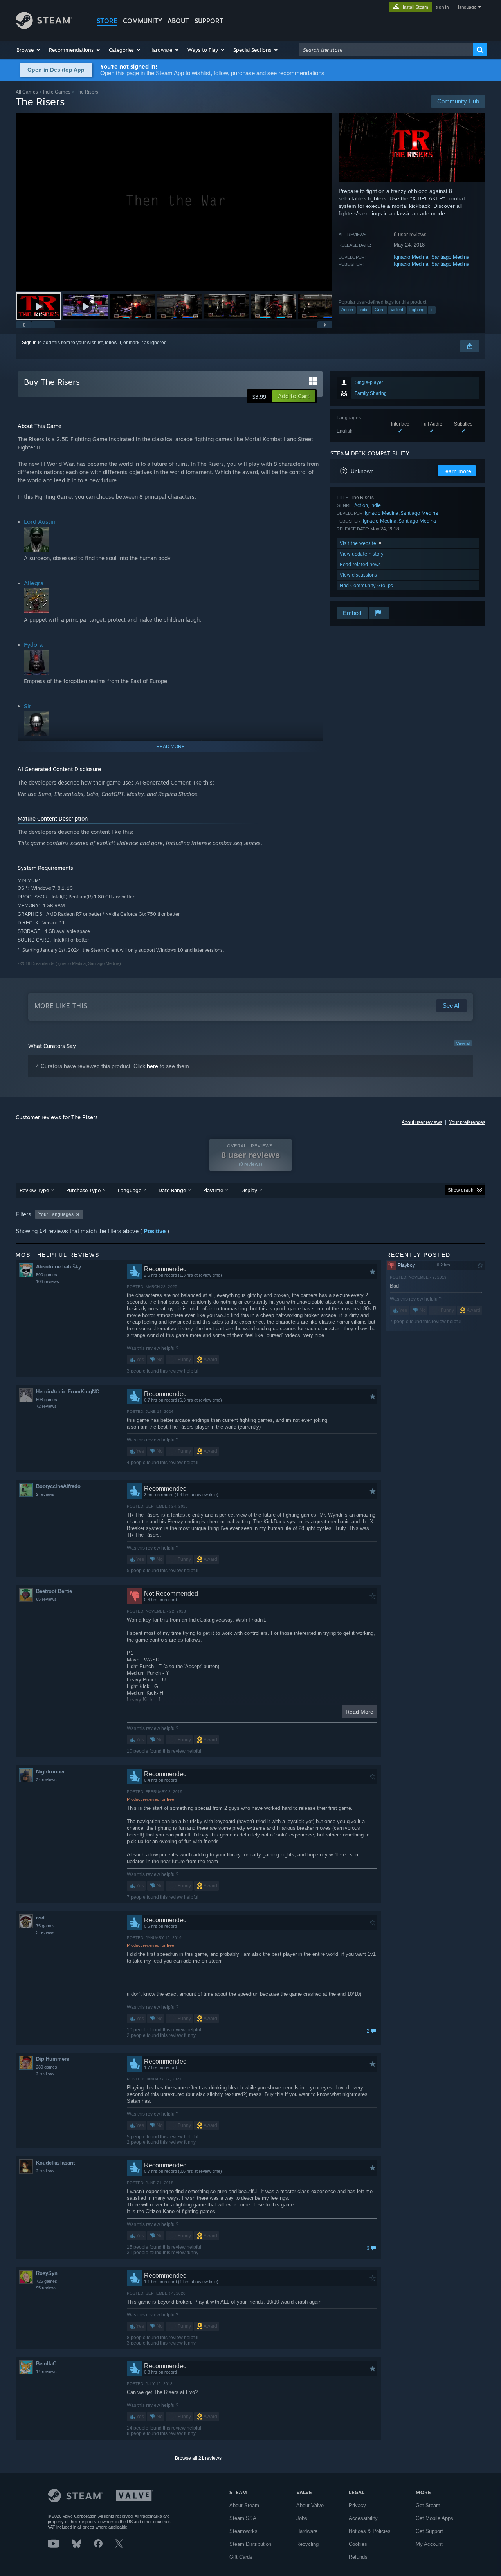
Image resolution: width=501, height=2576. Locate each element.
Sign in (29, 343)
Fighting (417, 310)
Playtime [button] (213, 1190)
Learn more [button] (457, 471)
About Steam (244, 2505)
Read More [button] (360, 1712)
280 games (47, 2067)
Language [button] (130, 1190)
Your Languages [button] (56, 1214)
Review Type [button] (34, 1190)
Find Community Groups (366, 585)
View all (463, 1043)
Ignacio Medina (411, 257)
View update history (362, 554)
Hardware (307, 2531)
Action (347, 310)
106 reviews (48, 1281)
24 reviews (46, 1780)
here (152, 1066)
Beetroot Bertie (54, 1591)
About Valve (310, 2505)
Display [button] (249, 1190)
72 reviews (46, 1406)
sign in (442, 7)
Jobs (302, 2518)
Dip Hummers (53, 2059)
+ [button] (432, 310)
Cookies (358, 2544)
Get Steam (428, 2505)
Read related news (360, 564)
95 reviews (46, 2288)
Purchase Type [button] (83, 1190)
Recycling (307, 2544)
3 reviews (45, 1932)
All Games (27, 92)
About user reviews (422, 1122)
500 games (47, 1275)
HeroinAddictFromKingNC (68, 1392)
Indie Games (57, 92)
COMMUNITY (142, 21)
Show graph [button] (461, 1190)
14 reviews (46, 2372)
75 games (45, 1926)
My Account (429, 2544)
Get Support (429, 2531)
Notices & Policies (370, 2531)
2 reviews (45, 1494)
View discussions (358, 575)
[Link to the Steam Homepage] (44, 27)
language (467, 7)
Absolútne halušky (59, 1267)
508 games (47, 1400)
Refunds (358, 2557)
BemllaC (46, 2364)
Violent (397, 310)
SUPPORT (209, 21)
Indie (364, 310)
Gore (379, 310)
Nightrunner (50, 1772)
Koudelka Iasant (55, 2163)
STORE (107, 21)
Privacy (357, 2505)
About (178, 21)
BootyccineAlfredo (58, 1486)
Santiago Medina (450, 257)
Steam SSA (243, 2518)
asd (40, 1918)
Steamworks (243, 2531)
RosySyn (47, 2273)
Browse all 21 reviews (198, 2458)
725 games (47, 2281)
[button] (29, 50)
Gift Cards (241, 2557)
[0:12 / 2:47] (174, 202)
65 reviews (46, 1599)
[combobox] (386, 50)
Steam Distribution (250, 2544)
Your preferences (467, 1122)
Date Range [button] (172, 1190)
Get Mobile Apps (434, 2518)
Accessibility (363, 2518)
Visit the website (359, 543)
